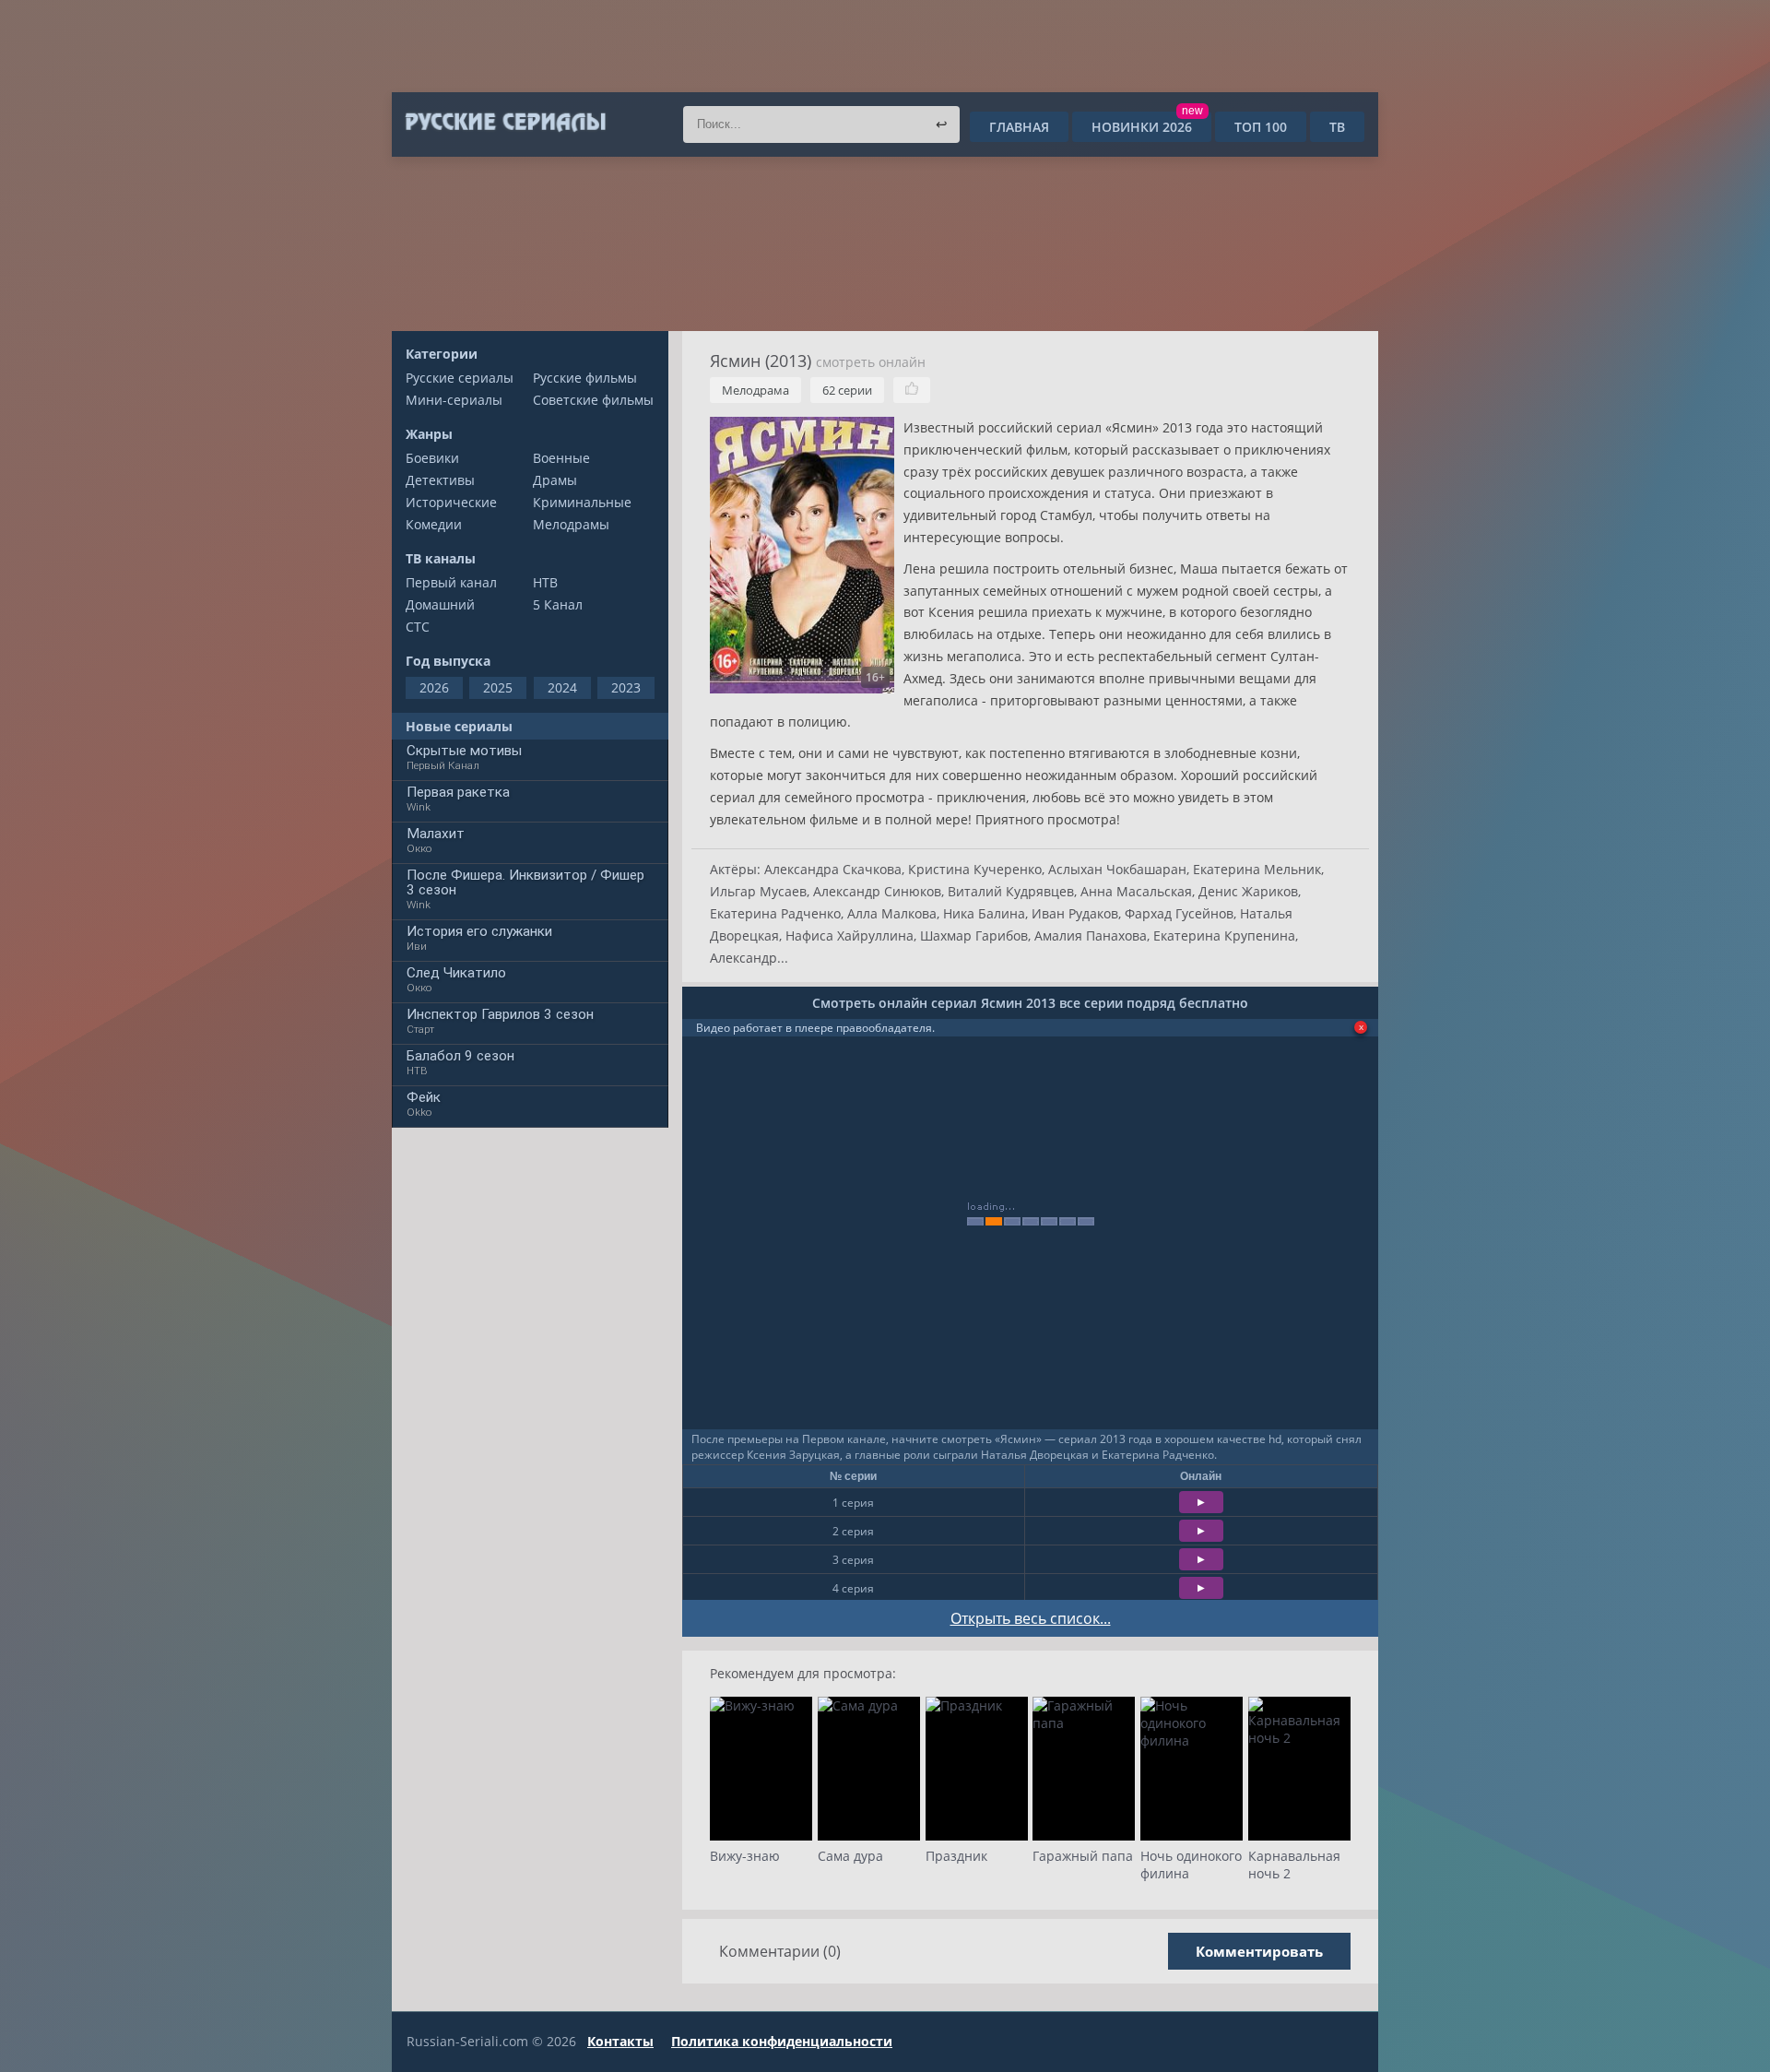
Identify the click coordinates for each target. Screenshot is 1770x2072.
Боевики (432, 458)
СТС (418, 627)
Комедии (434, 524)
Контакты (620, 2041)
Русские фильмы (585, 378)
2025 (498, 687)
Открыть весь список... (1031, 1618)
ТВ (1337, 127)
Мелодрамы (571, 524)
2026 (434, 687)
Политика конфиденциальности (782, 2041)
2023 (626, 687)
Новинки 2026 (1147, 127)
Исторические (451, 502)
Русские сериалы (460, 378)
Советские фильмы (593, 400)
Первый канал (451, 582)
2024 (562, 687)
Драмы (555, 480)
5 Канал (558, 604)
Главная (1019, 127)
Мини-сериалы (454, 400)
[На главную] (505, 123)
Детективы (440, 480)
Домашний (440, 604)
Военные (561, 458)
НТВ (545, 582)
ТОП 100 (1261, 127)
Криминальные (582, 502)
